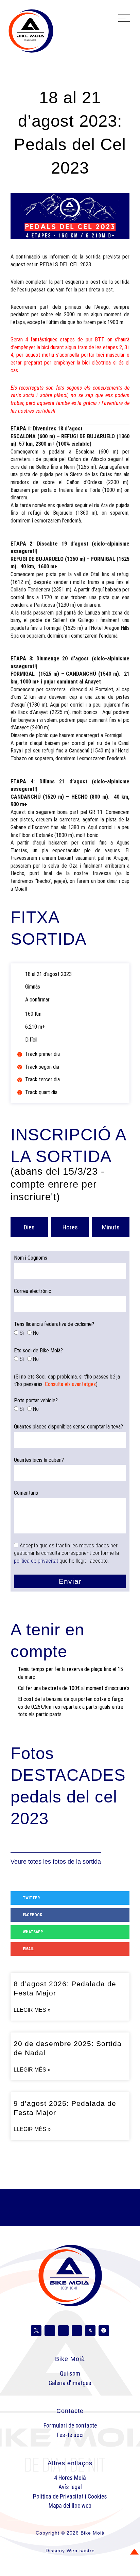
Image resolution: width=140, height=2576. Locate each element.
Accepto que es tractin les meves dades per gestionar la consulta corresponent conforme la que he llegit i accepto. (66, 1553)
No (36, 1333)
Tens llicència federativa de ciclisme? (54, 1324)
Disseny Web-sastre (70, 2551)
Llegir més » (32, 2010)
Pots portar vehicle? (36, 1400)
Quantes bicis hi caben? (39, 1460)
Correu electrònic (33, 1291)
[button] (124, 19)
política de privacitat (36, 1561)
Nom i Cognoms (31, 1258)
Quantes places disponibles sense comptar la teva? (68, 1427)
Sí (22, 1333)
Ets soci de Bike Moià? (38, 1351)
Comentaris (26, 1493)
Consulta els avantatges (70, 1384)
